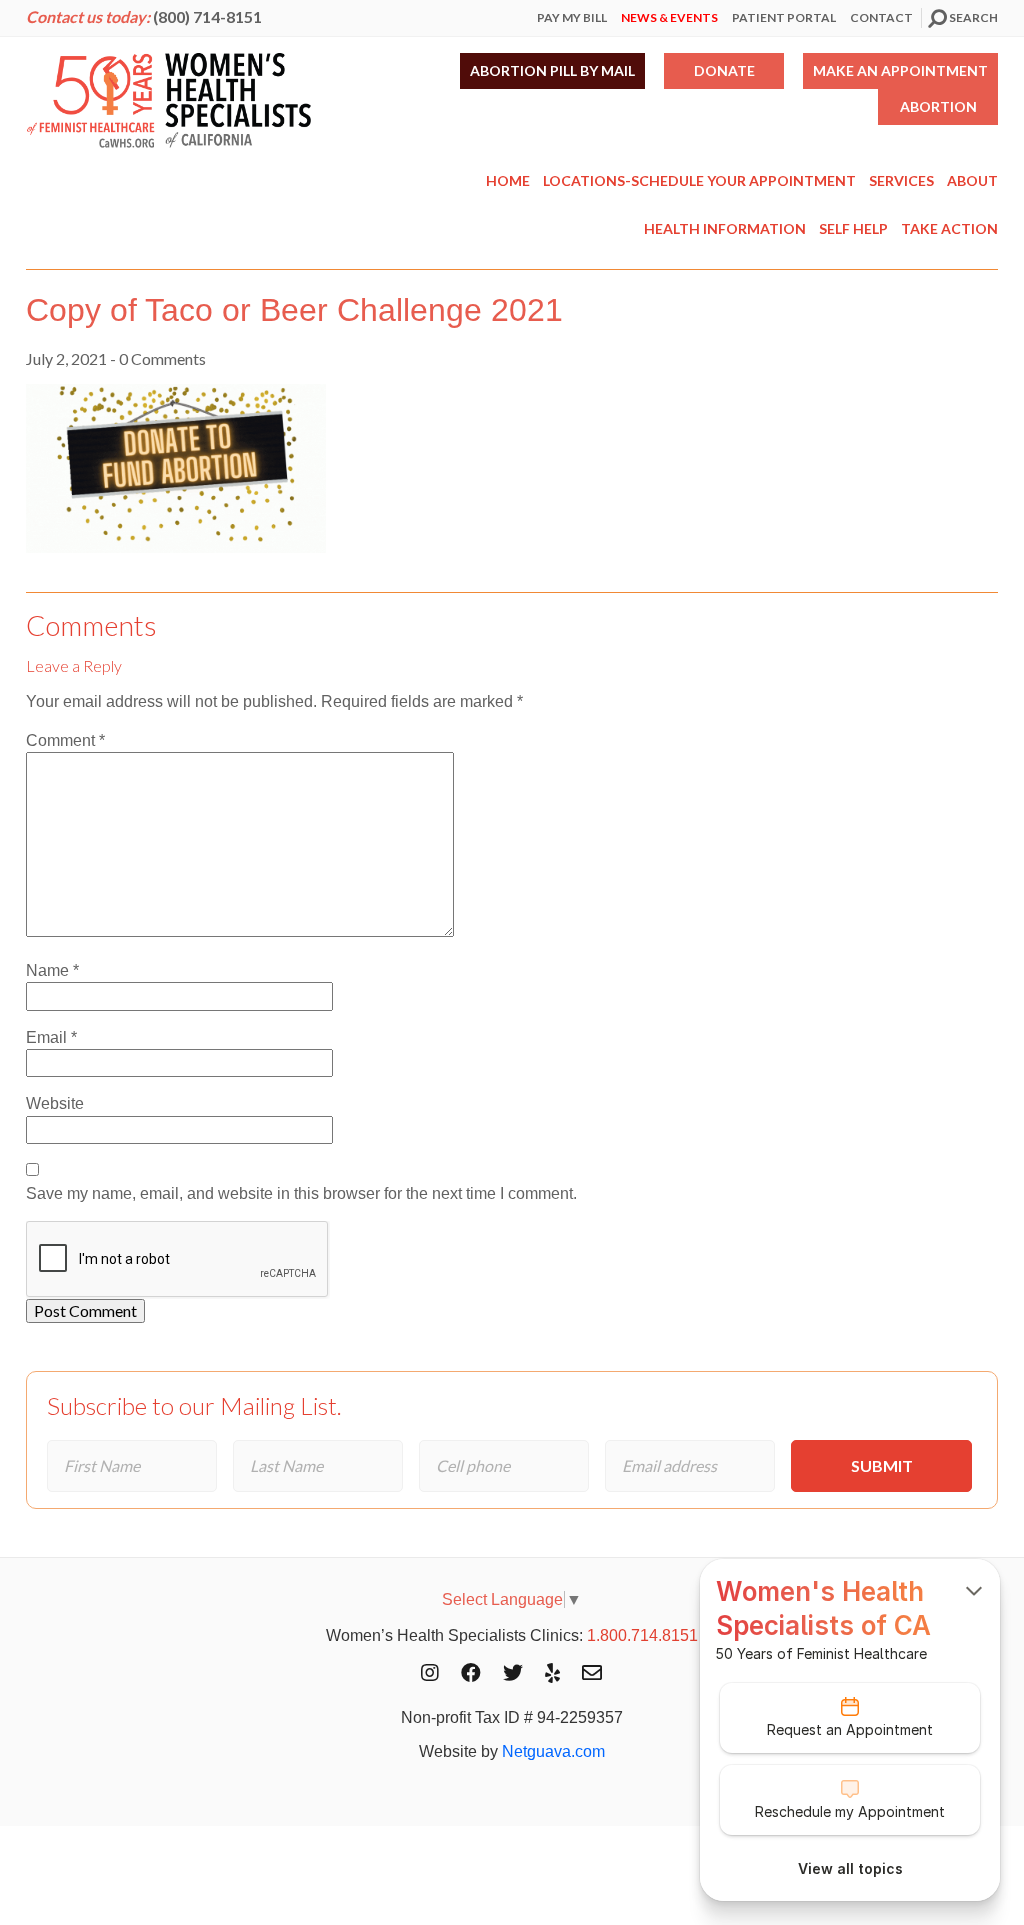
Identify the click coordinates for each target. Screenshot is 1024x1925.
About (972, 180)
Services (901, 180)
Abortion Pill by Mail (552, 70)
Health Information (725, 228)
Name (52, 970)
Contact (881, 17)
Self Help (853, 228)
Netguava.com (553, 1751)
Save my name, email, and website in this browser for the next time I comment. (301, 1193)
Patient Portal (784, 17)
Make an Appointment (900, 70)
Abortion (938, 106)
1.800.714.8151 (642, 1635)
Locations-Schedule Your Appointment (699, 180)
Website (55, 1103)
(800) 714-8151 (207, 16)
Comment (65, 740)
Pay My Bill (572, 17)
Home (508, 180)
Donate (724, 70)
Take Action (949, 228)
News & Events (669, 17)
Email (51, 1037)
